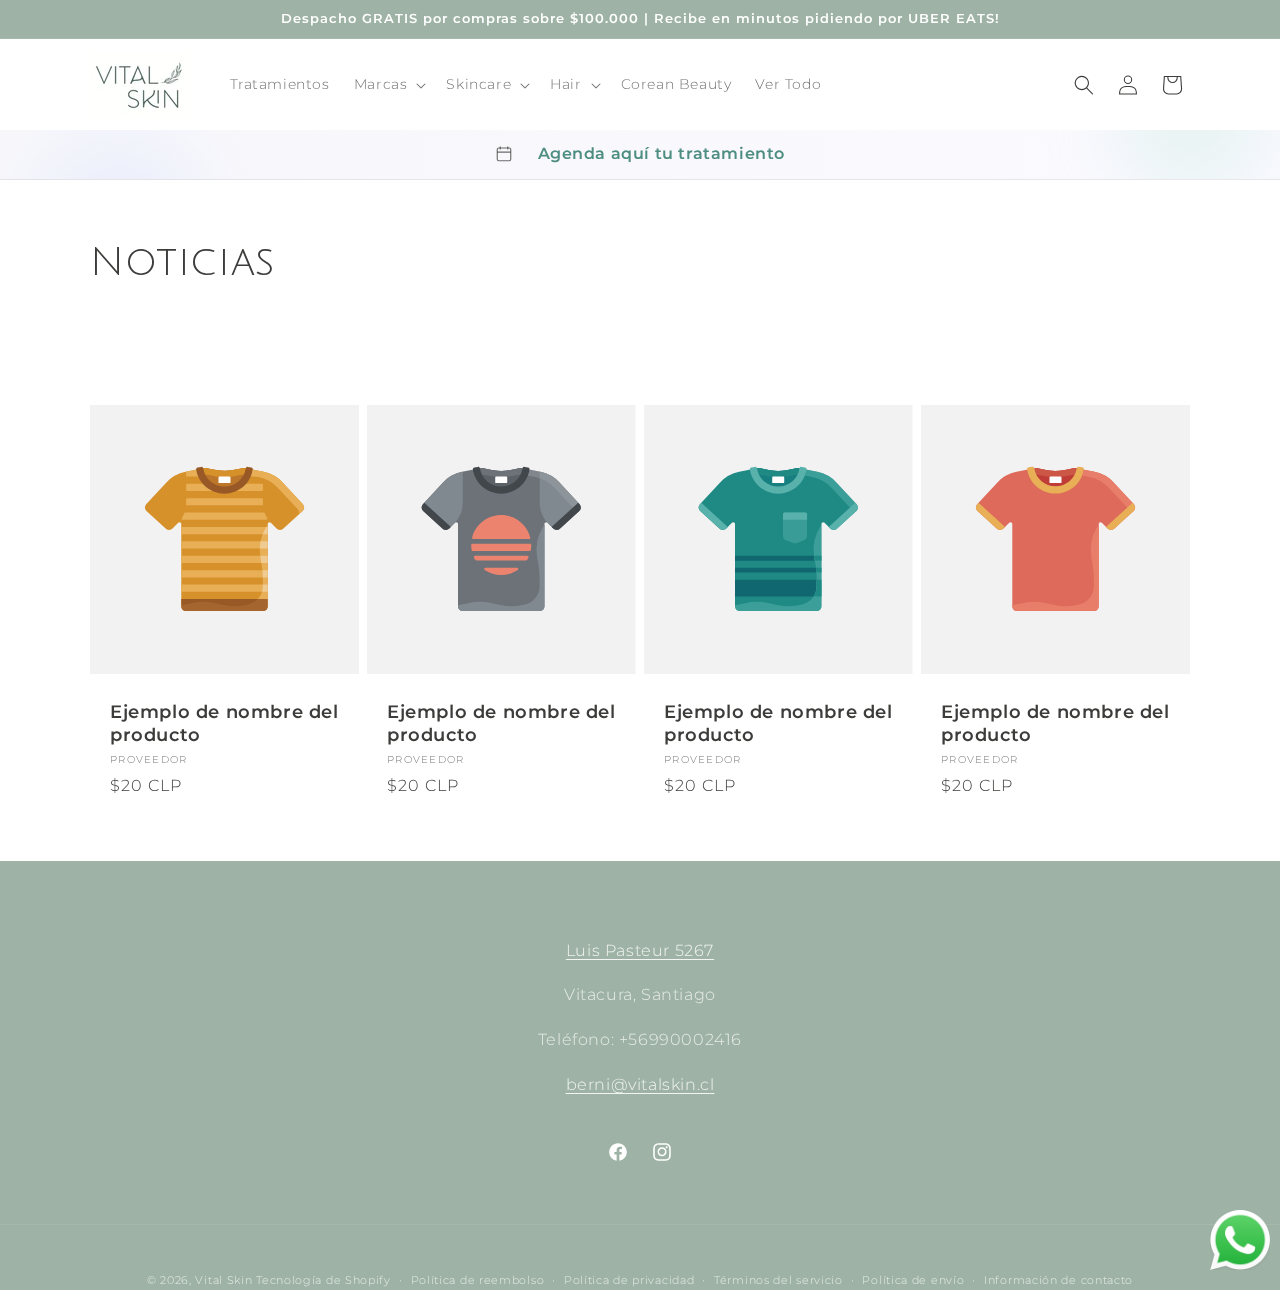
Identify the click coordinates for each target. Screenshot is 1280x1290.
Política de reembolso (478, 1280)
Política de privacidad (629, 1280)
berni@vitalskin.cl (640, 1084)
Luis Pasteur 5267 (640, 950)
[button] (388, 84)
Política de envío (913, 1280)
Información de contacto (1058, 1280)
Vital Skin (223, 1280)
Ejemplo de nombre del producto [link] (224, 723)
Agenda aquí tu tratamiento (662, 153)
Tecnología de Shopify (323, 1280)
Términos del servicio (778, 1280)
